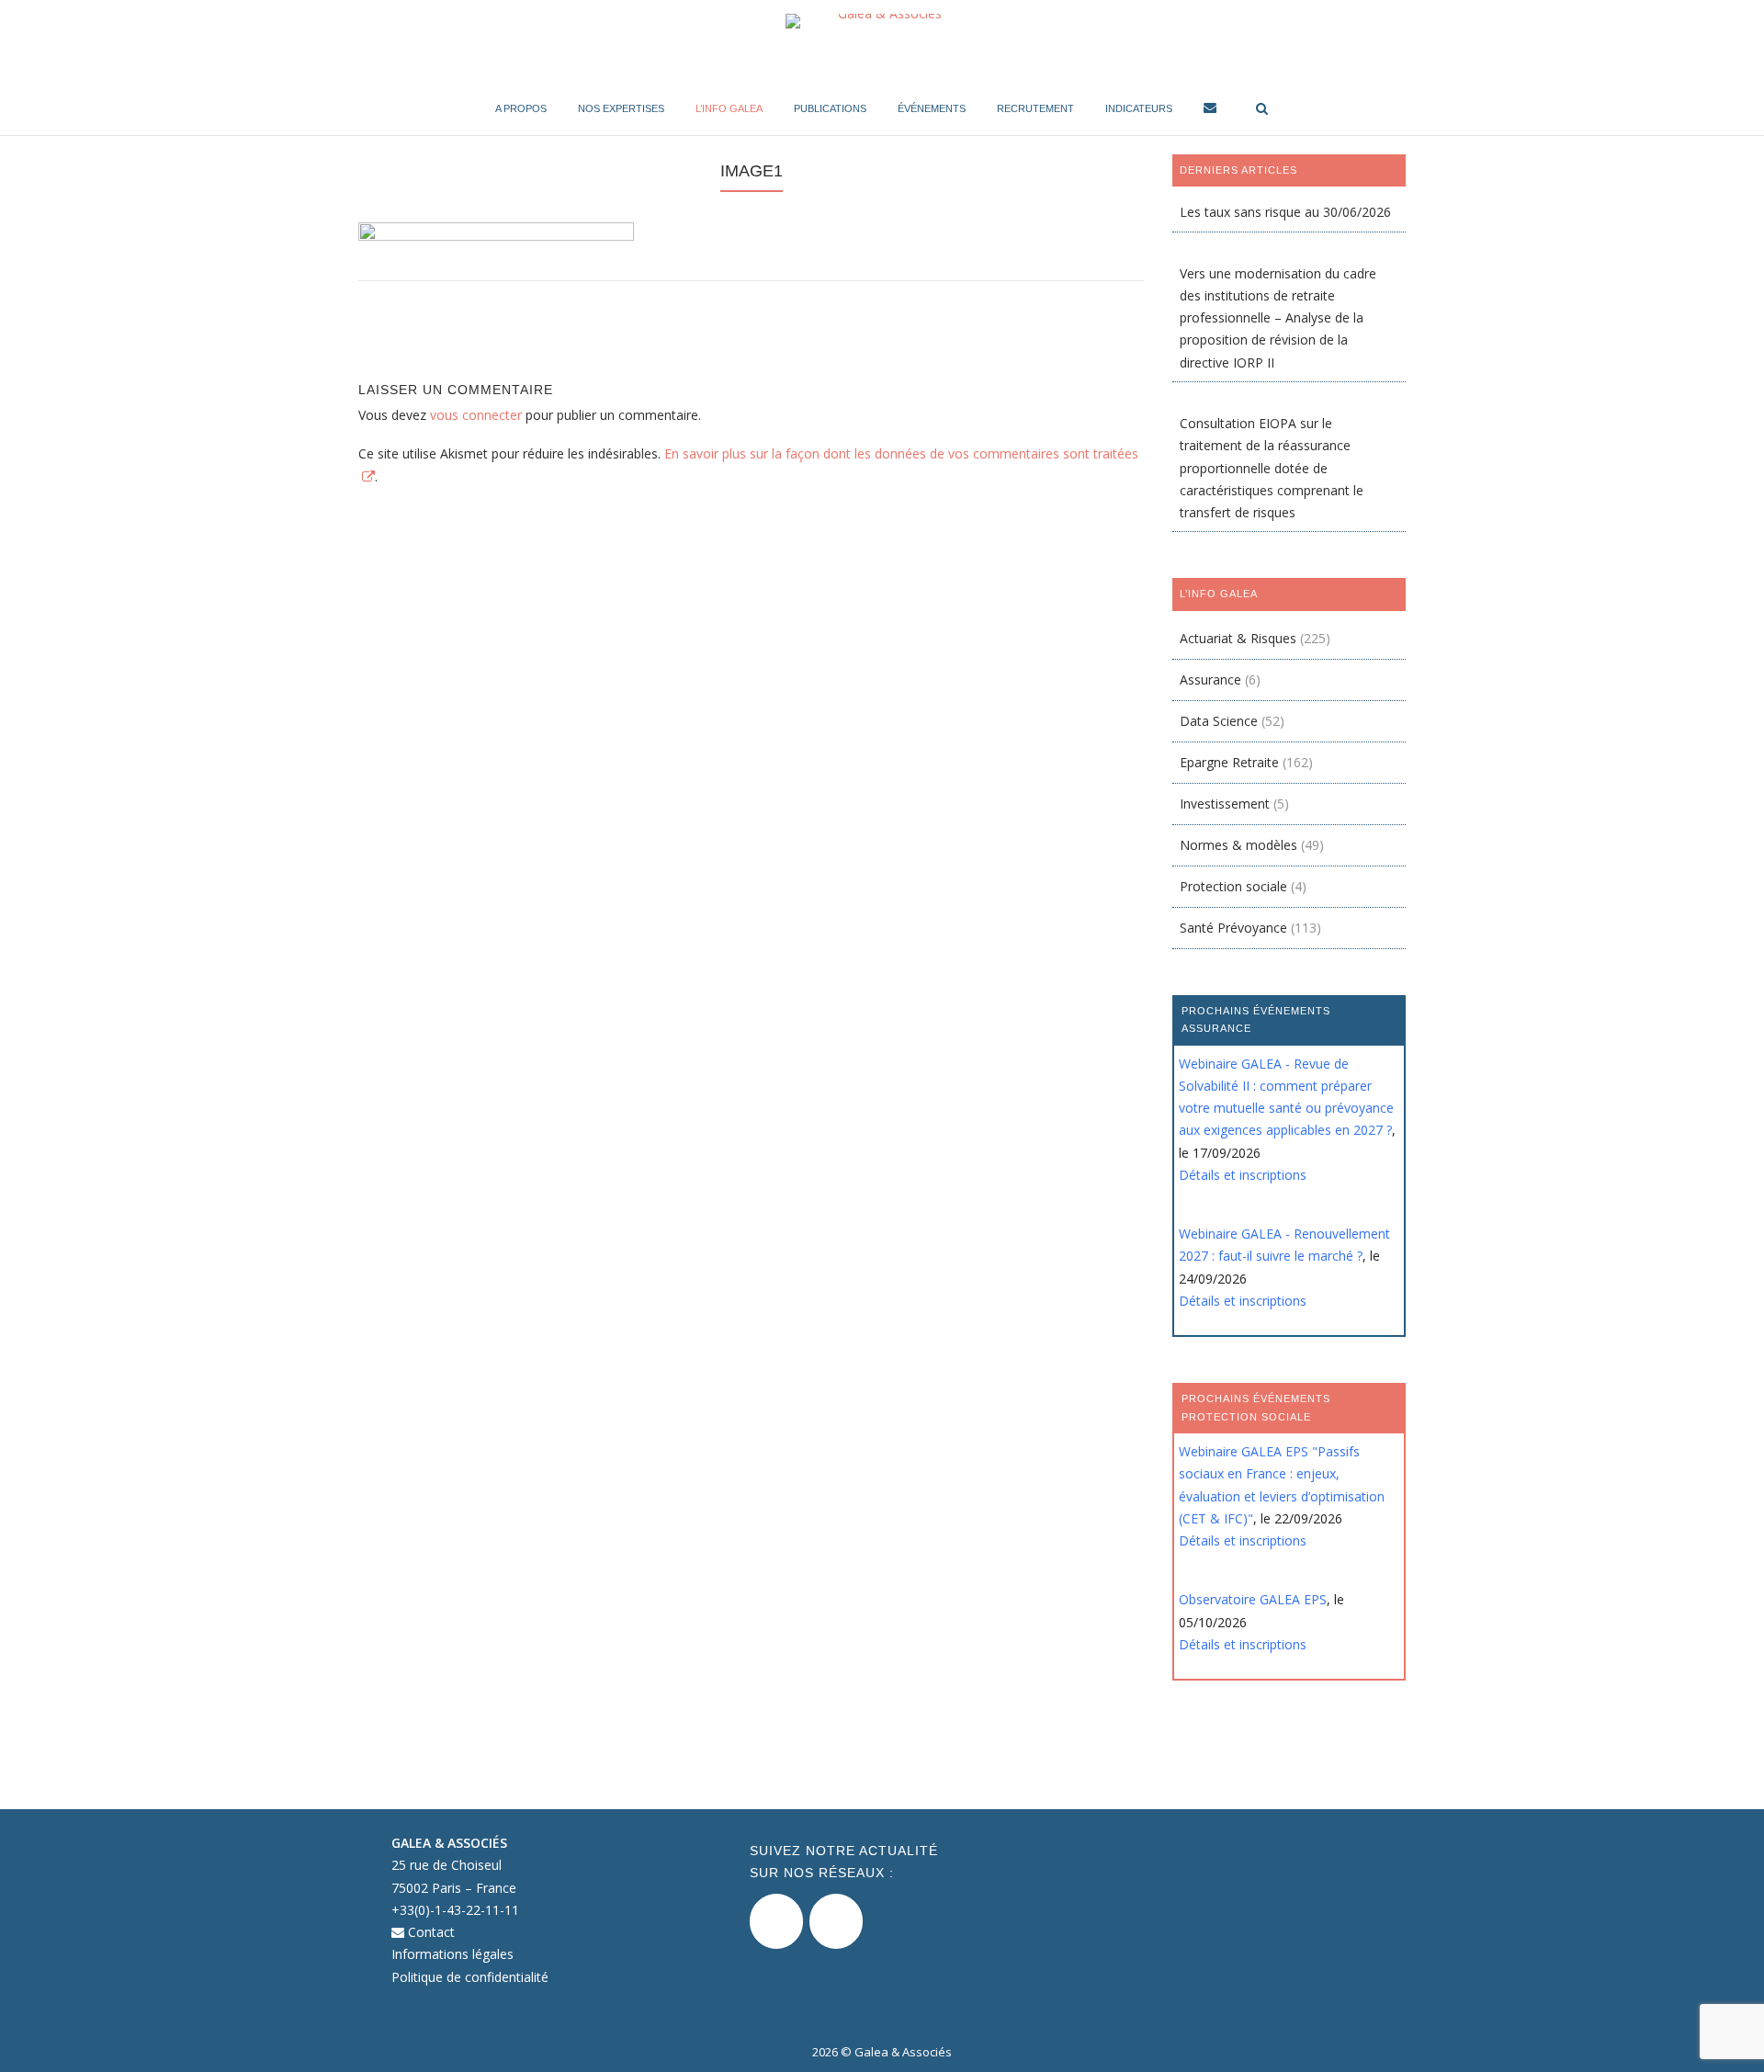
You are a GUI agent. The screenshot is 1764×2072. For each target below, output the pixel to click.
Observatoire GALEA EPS (1253, 1599)
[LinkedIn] (836, 1921)
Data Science (1219, 721)
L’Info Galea (729, 108)
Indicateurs (1139, 108)
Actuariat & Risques (1238, 638)
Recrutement (1035, 108)
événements (932, 108)
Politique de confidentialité (470, 1977)
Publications (830, 108)
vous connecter (476, 415)
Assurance (1210, 679)
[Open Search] (1262, 110)
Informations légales (452, 1954)
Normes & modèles (1238, 845)
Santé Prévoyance (1233, 928)
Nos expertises (621, 108)
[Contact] (1210, 111)
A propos (521, 108)
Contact (430, 1932)
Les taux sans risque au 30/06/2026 (1285, 212)
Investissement (1225, 804)
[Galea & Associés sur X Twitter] (776, 1921)
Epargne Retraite (1229, 762)
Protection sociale (1233, 886)
